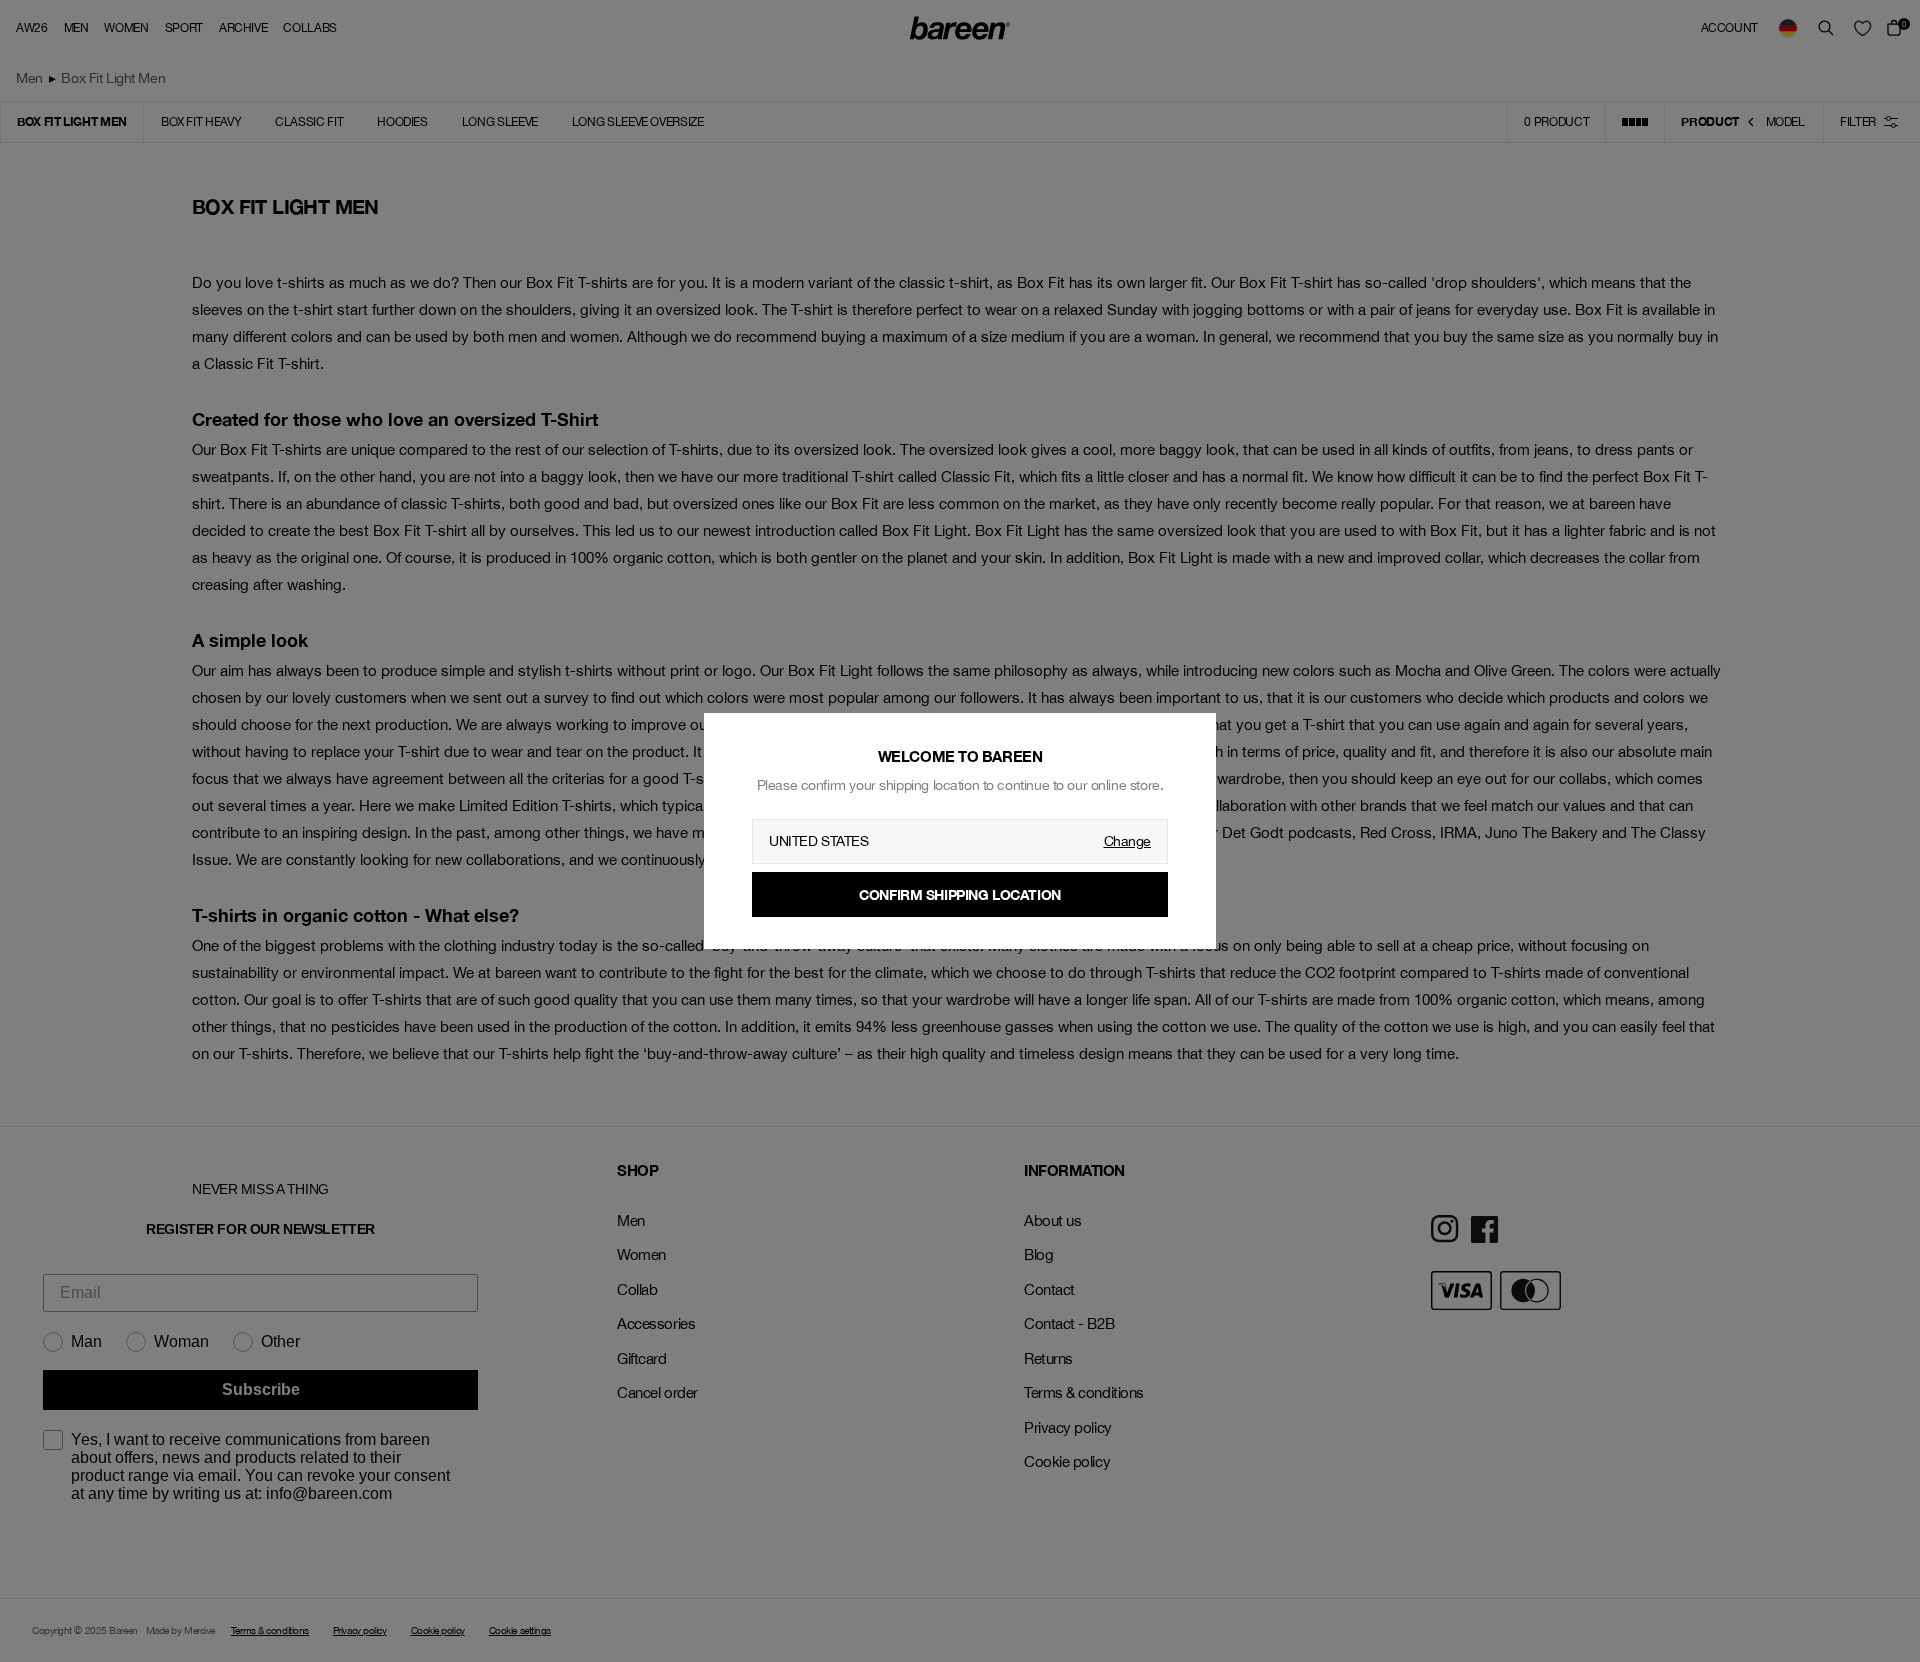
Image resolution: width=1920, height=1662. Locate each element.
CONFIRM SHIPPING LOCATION (960, 894)
